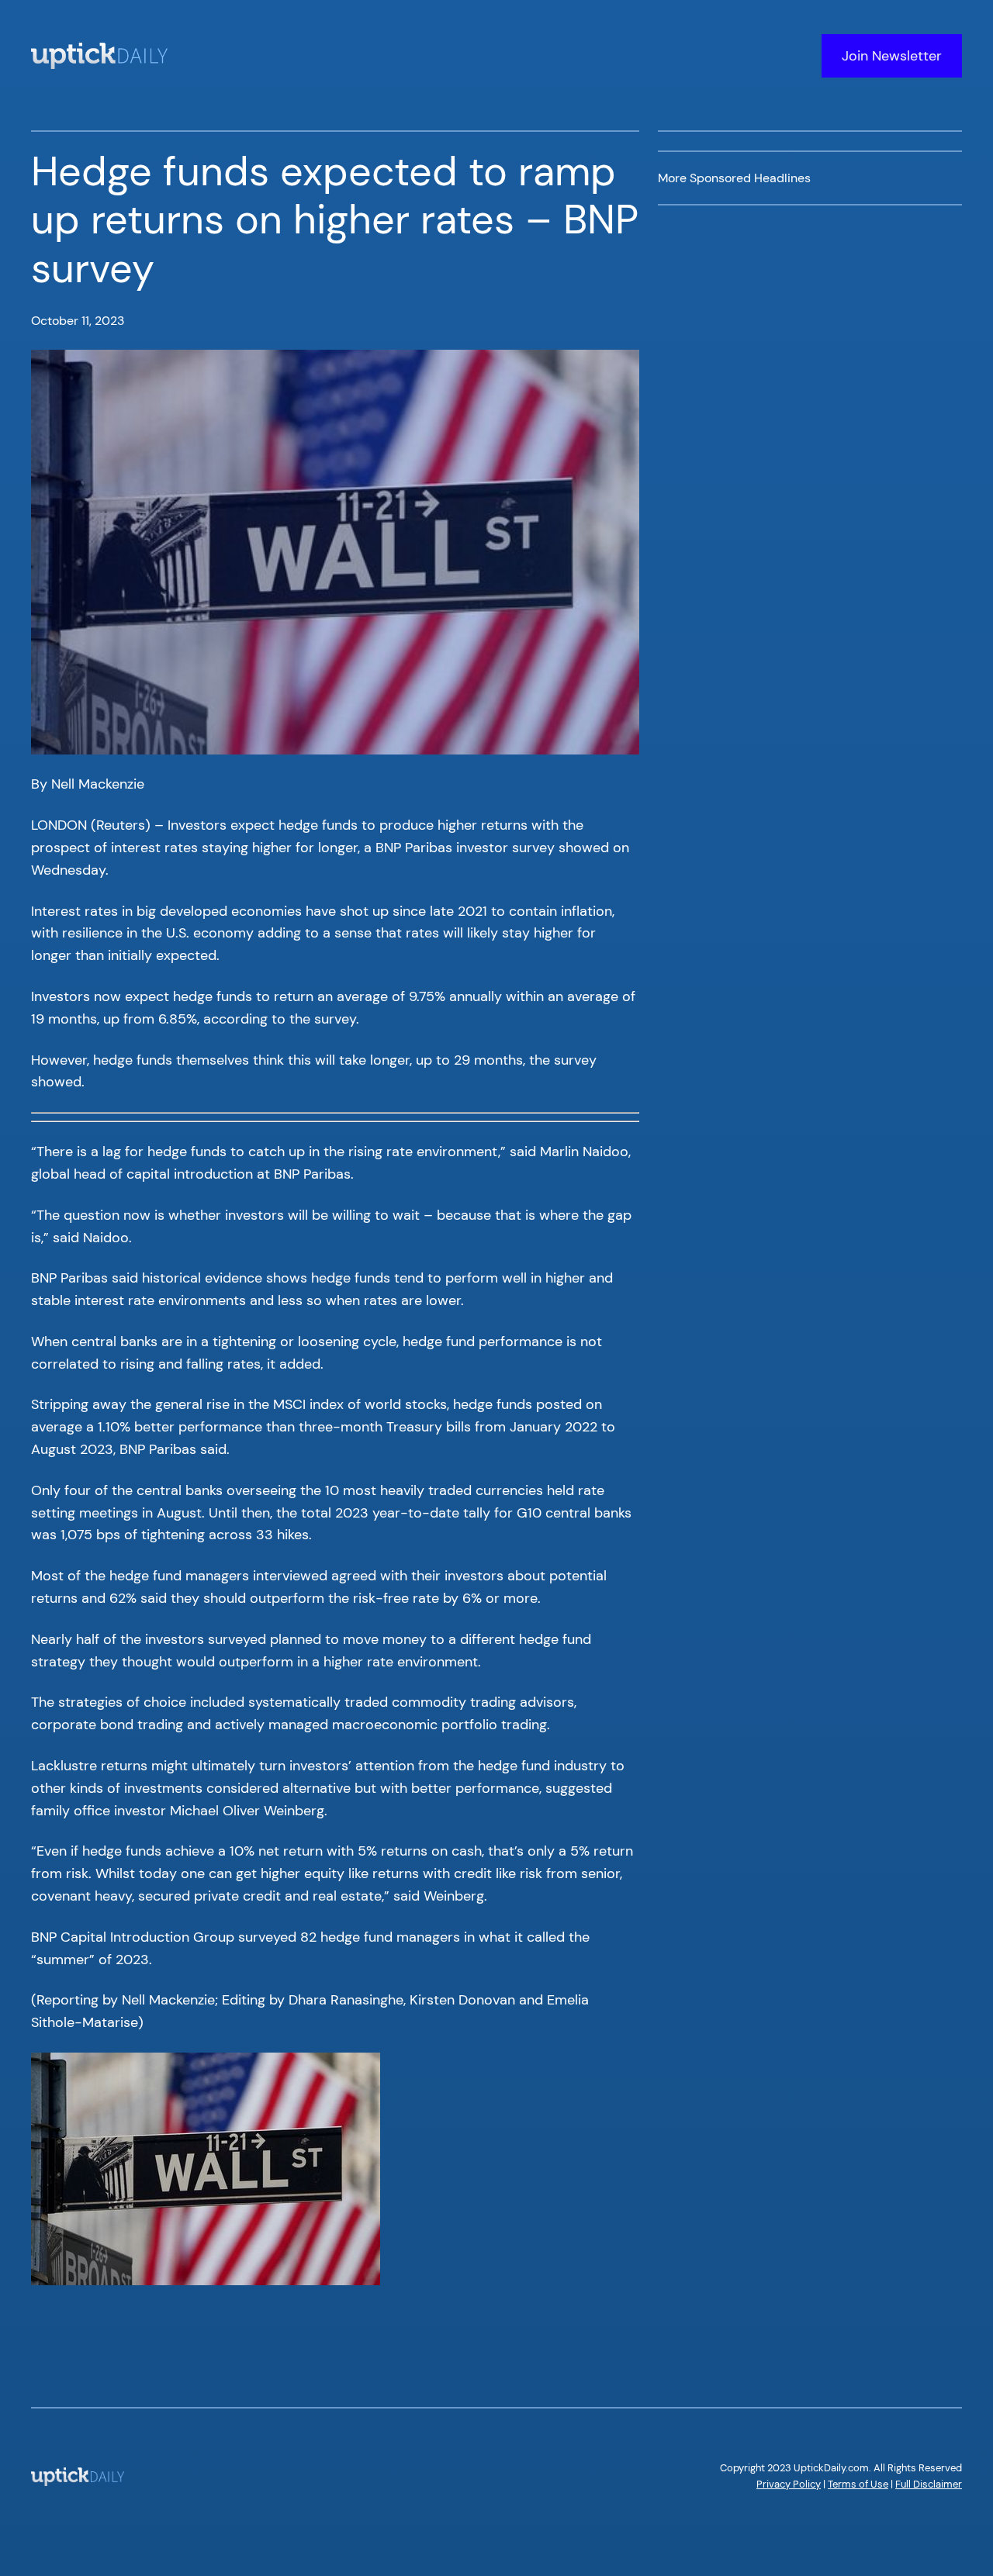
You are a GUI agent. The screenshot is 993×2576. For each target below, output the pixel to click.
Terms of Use (858, 2484)
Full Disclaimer (929, 2484)
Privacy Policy (789, 2484)
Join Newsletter (892, 56)
